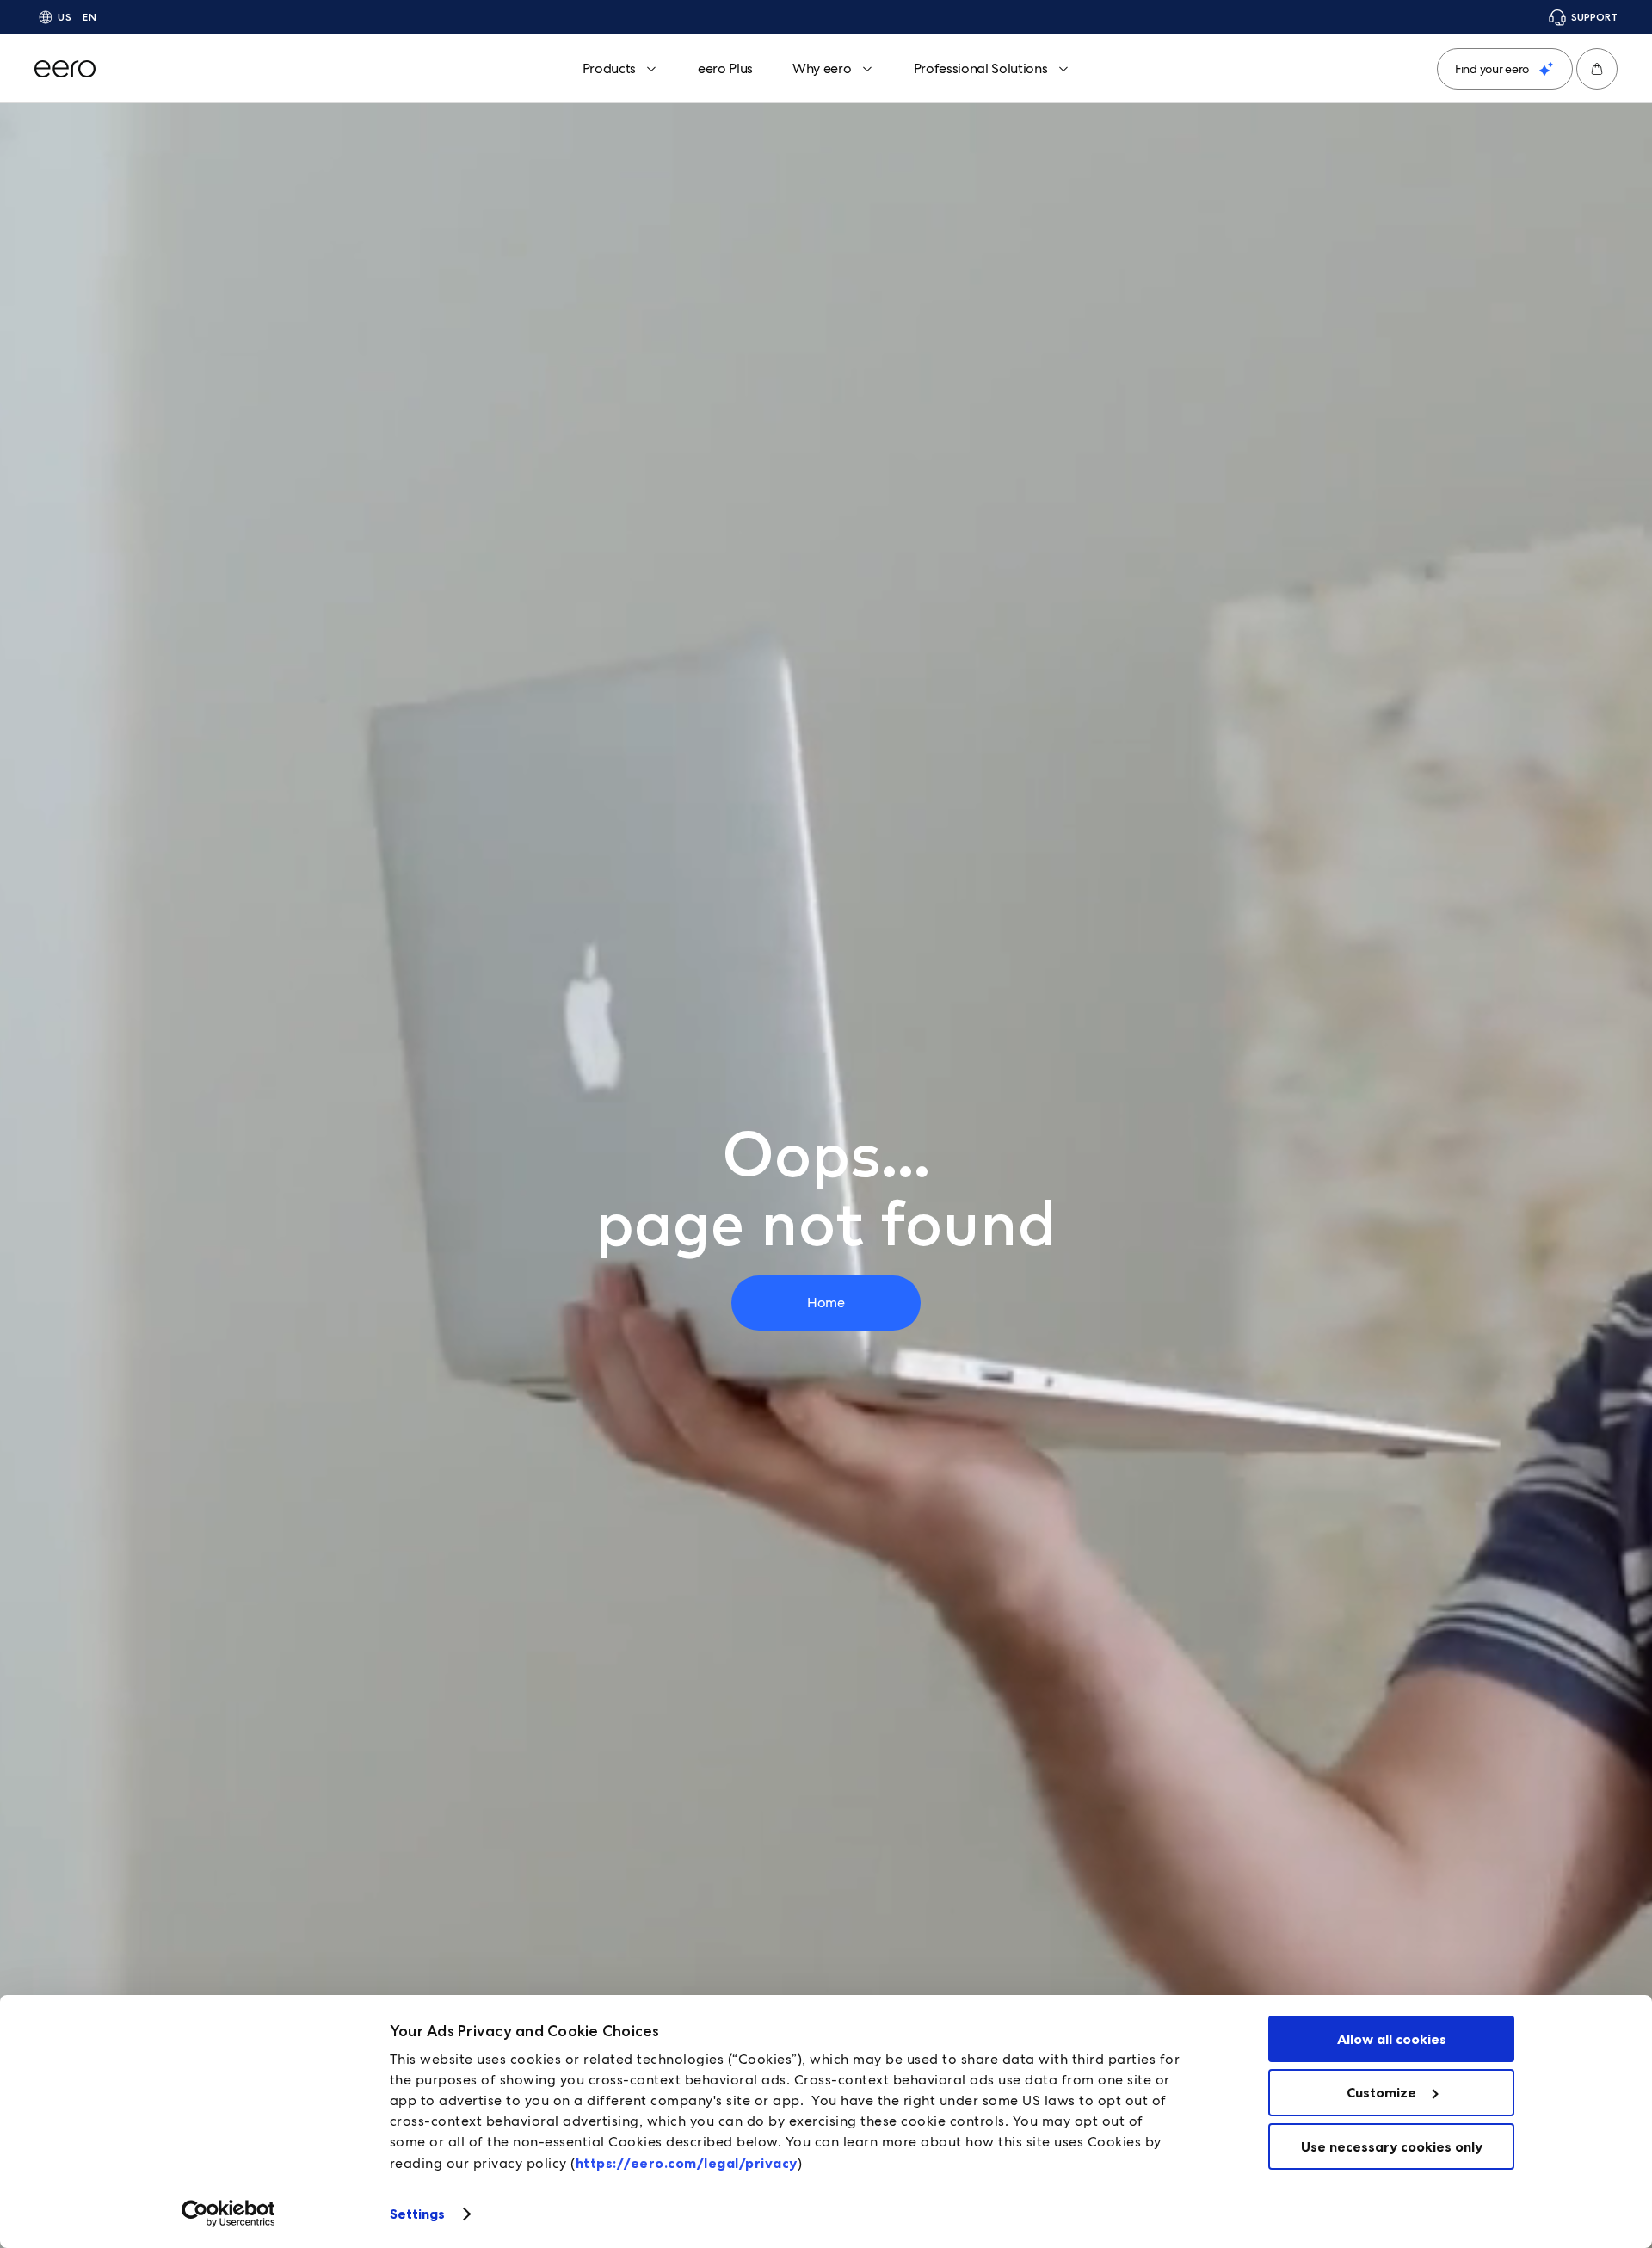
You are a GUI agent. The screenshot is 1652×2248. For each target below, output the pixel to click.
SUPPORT (1594, 17)
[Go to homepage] (65, 69)
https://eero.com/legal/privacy (687, 2163)
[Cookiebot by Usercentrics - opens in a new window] (228, 2214)
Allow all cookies (1392, 2039)
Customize (1381, 2092)
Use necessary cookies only (1392, 2146)
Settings (418, 2214)
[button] (1597, 69)
